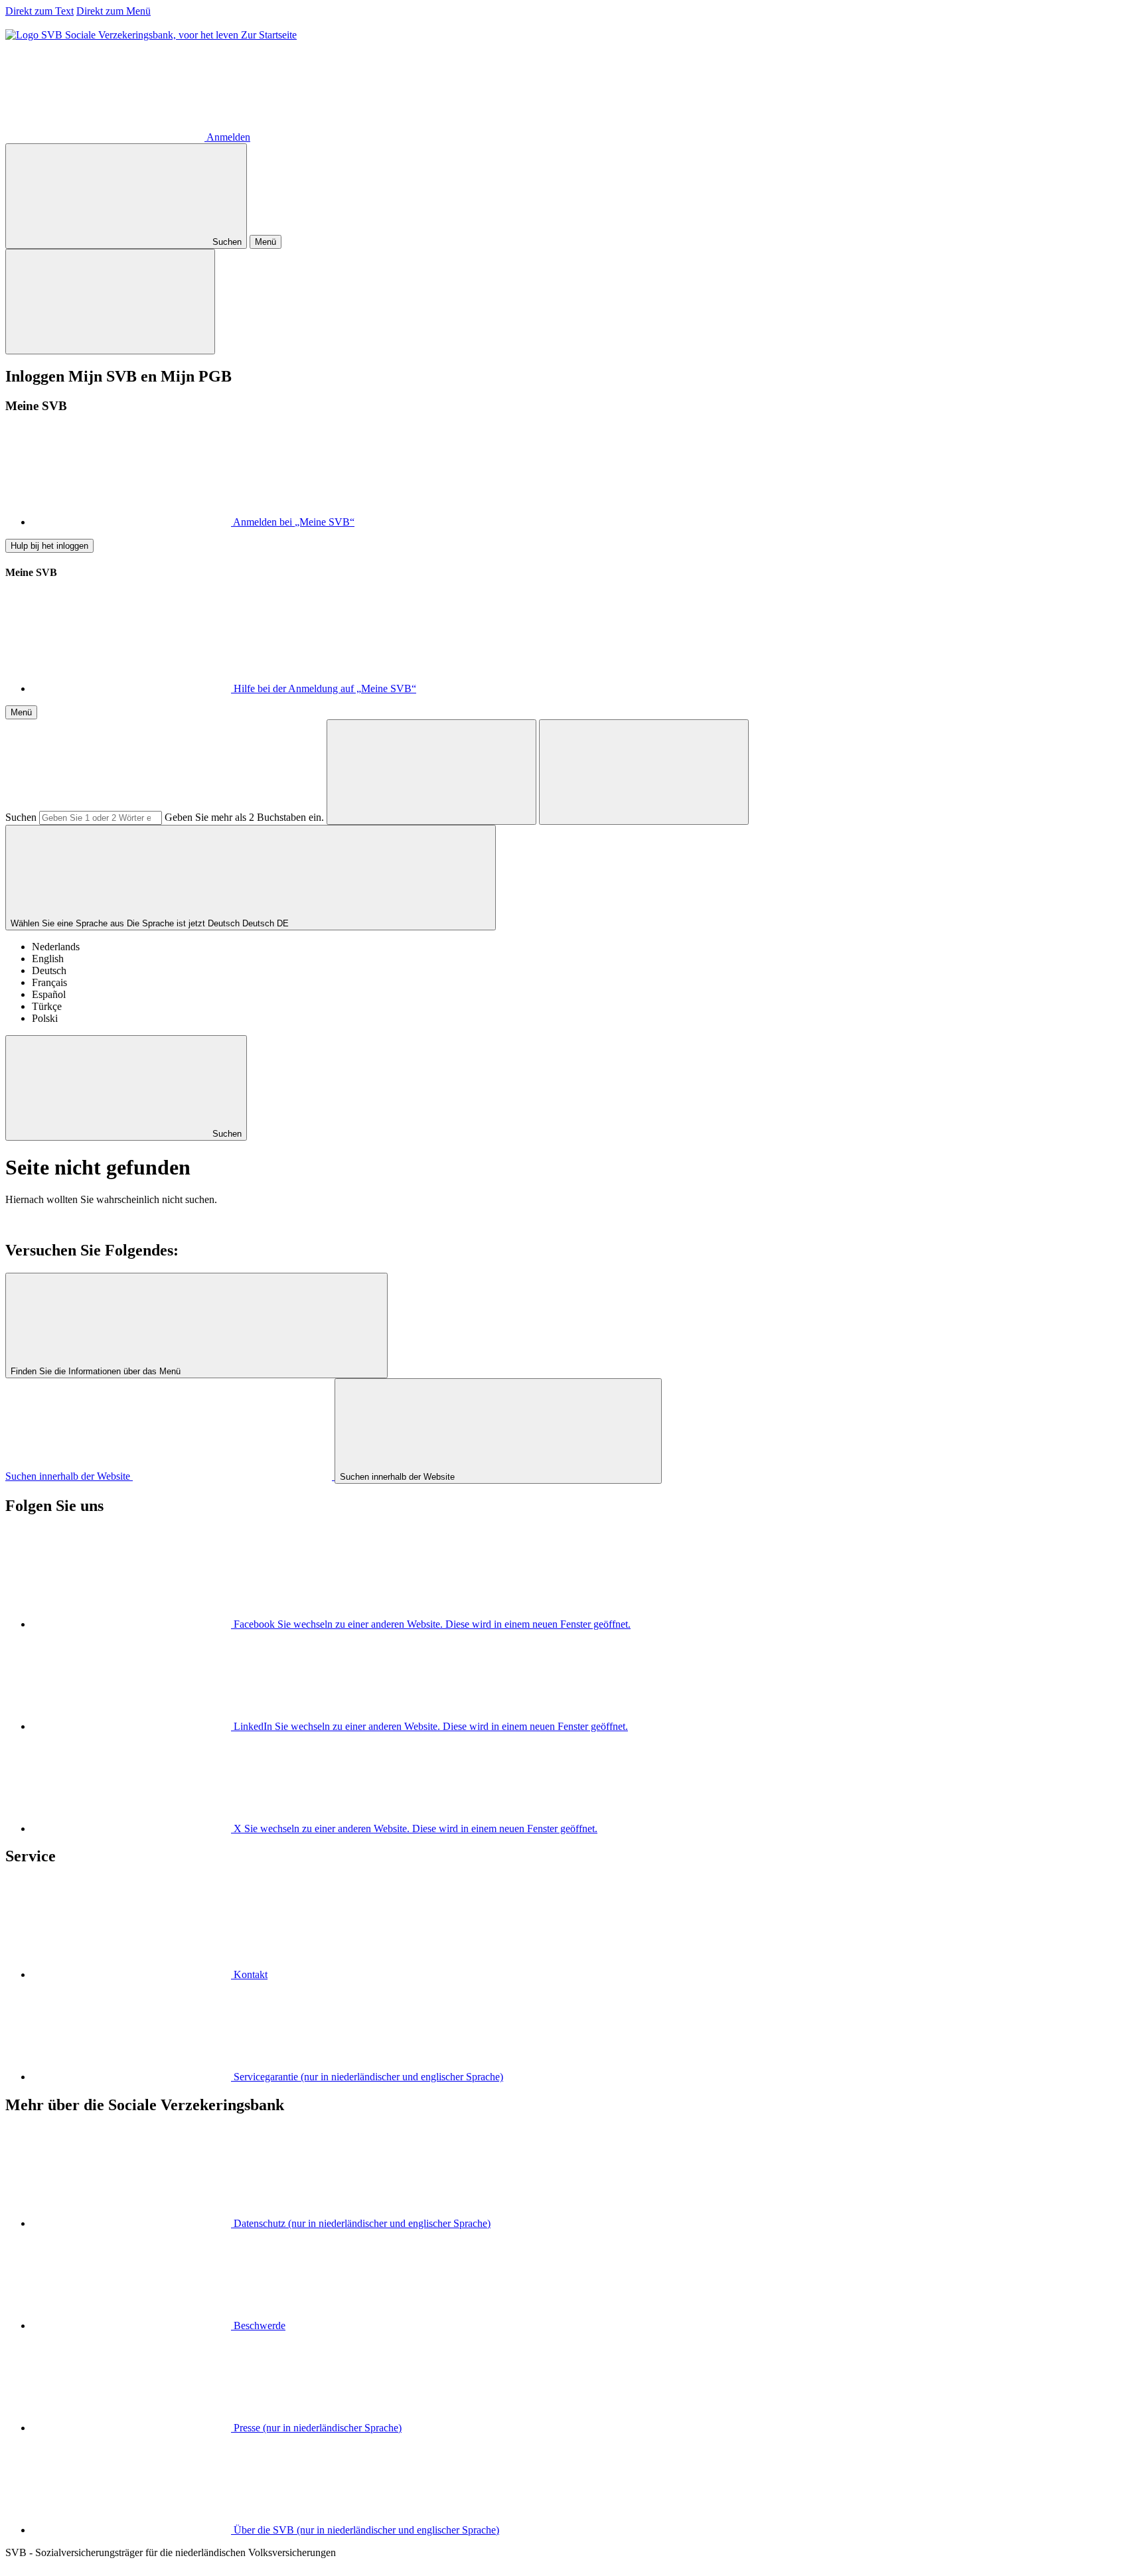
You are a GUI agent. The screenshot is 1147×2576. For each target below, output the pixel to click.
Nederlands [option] (56, 947)
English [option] (48, 959)
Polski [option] (45, 1018)
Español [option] (49, 994)
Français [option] (49, 982)
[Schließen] (110, 302)
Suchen (21, 817)
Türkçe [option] (47, 1006)
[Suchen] (431, 772)
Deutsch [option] (49, 970)
